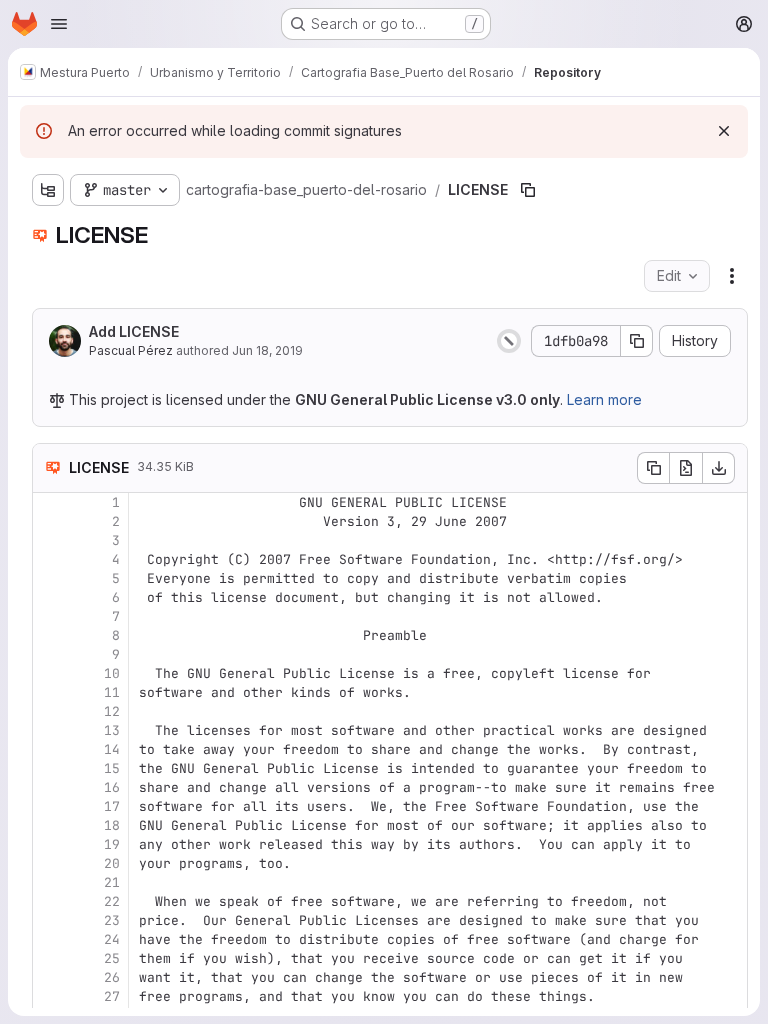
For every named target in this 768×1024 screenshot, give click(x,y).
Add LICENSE (134, 331)
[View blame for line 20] (50, 863)
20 (112, 863)
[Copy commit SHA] (637, 341)
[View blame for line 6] (50, 597)
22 (112, 901)
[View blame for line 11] (50, 692)
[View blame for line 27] (50, 996)
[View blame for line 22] (50, 901)
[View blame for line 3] (50, 540)
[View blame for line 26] (50, 977)
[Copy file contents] (653, 468)
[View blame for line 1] (50, 502)
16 (112, 787)
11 (112, 692)
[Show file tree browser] (48, 190)
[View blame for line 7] (50, 616)
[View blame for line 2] (50, 521)
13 (112, 730)
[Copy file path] (528, 190)
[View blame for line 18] (50, 825)
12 (112, 711)
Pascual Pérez (131, 350)
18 (112, 825)
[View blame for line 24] (50, 939)
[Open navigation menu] (59, 24)
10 (112, 673)
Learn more (604, 399)
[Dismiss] (724, 131)
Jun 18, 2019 (267, 350)
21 (112, 882)
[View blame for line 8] (50, 635)
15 (112, 768)
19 (112, 844)
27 (112, 996)
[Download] (719, 468)
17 (112, 806)
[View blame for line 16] (50, 787)
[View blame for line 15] (50, 768)
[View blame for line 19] (50, 844)
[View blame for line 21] (50, 882)
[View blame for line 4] (50, 559)
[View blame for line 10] (50, 673)
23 (112, 920)
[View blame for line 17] (50, 806)
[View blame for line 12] (50, 711)
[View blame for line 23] (50, 920)
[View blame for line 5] (50, 578)
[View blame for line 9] (50, 654)
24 (112, 939)
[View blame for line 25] (50, 958)
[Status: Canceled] (509, 341)
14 (112, 749)
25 (112, 958)
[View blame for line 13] (50, 730)
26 (112, 977)
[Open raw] (686, 468)
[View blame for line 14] (50, 749)
